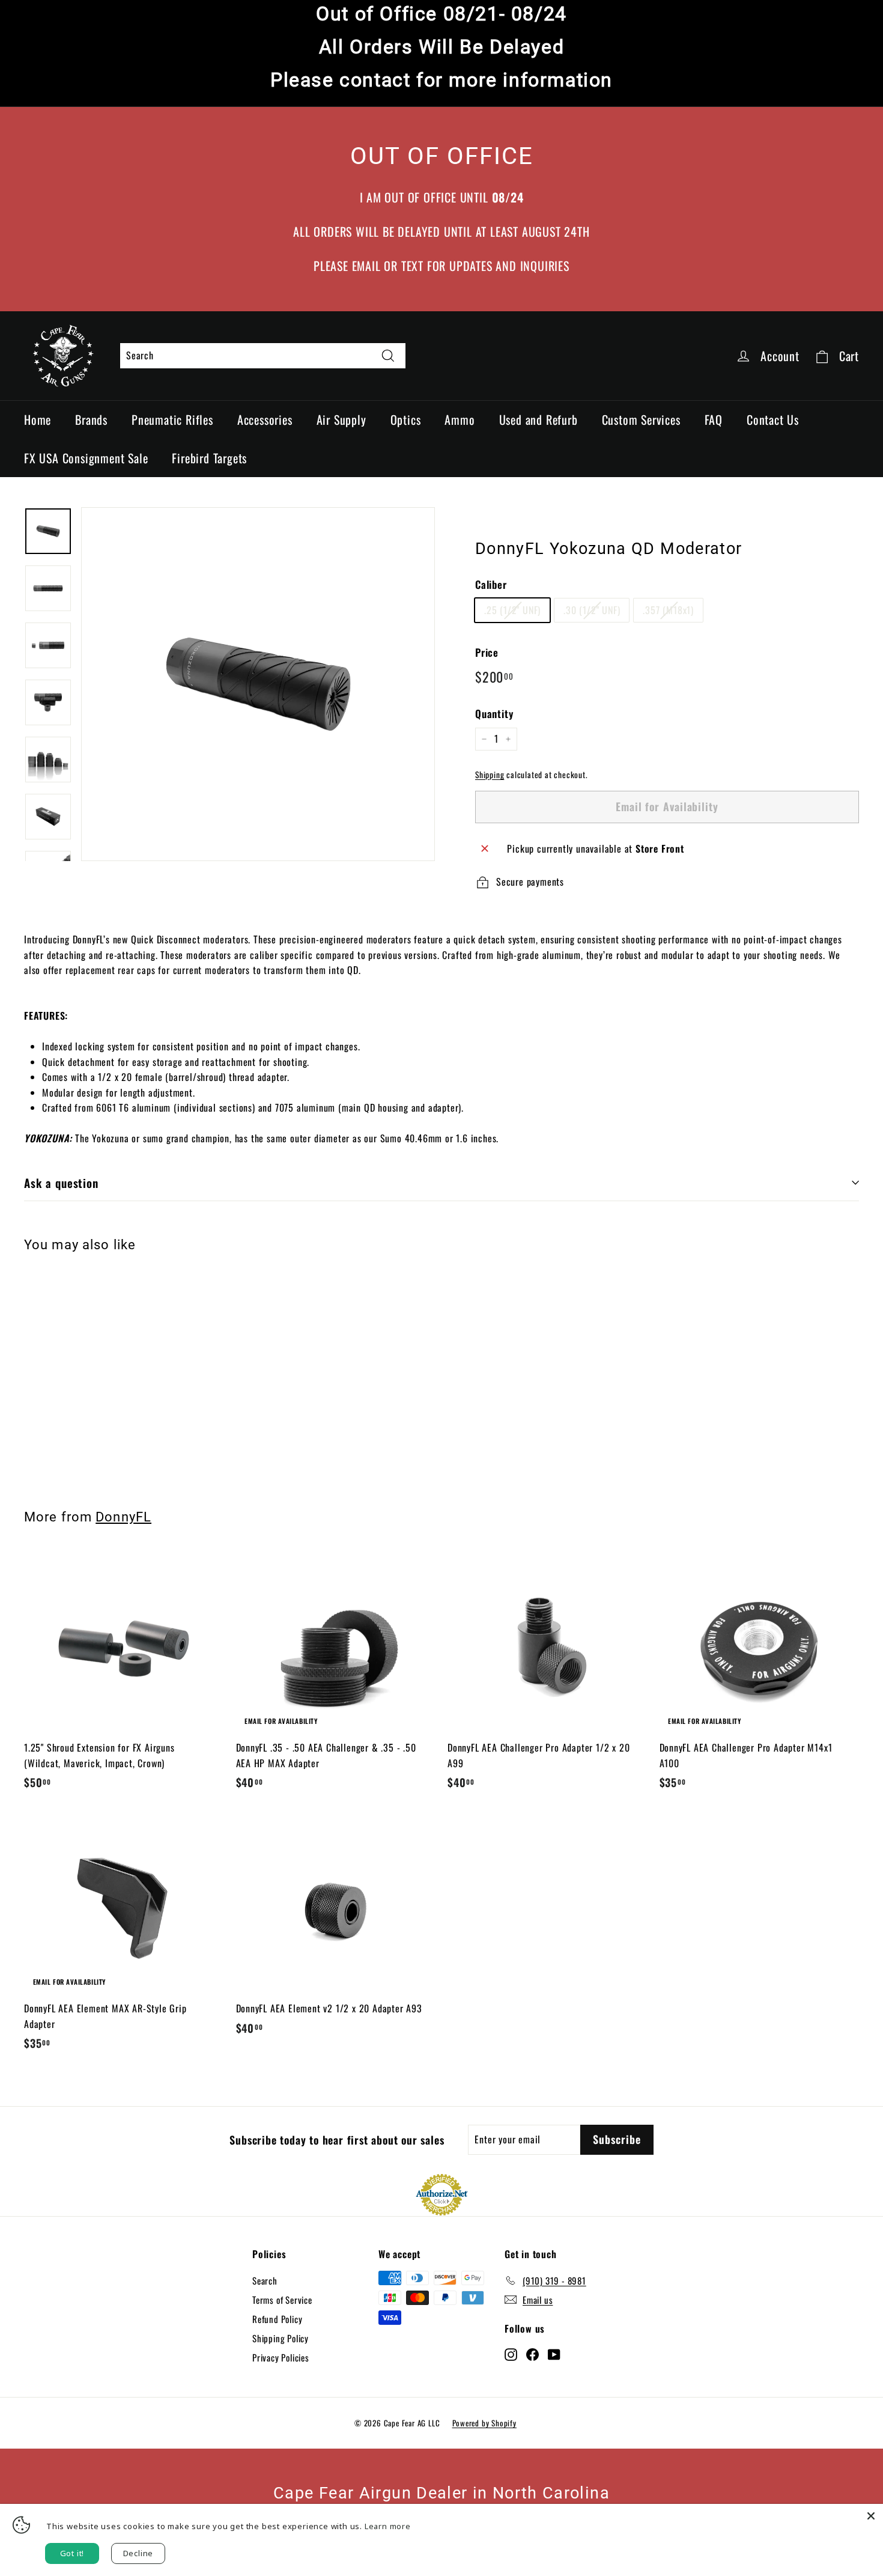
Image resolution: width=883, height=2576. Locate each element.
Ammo (460, 419)
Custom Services (641, 419)
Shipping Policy (281, 2338)
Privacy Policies (281, 2357)
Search (265, 2280)
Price (487, 652)
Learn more (388, 2526)
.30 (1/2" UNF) (592, 610)
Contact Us (773, 419)
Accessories (265, 419)
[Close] (871, 2516)
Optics (406, 419)
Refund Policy (277, 2319)
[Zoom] (258, 684)
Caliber (491, 584)
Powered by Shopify (484, 2423)
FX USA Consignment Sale (86, 458)
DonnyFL (123, 1517)
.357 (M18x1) (668, 610)
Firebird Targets (209, 458)
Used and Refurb (539, 419)
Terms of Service (282, 2300)
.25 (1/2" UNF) (512, 610)
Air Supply (341, 419)
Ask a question (61, 1183)
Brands (91, 419)
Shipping (490, 775)
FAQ (714, 419)
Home (38, 419)
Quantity (494, 714)
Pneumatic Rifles (172, 419)
